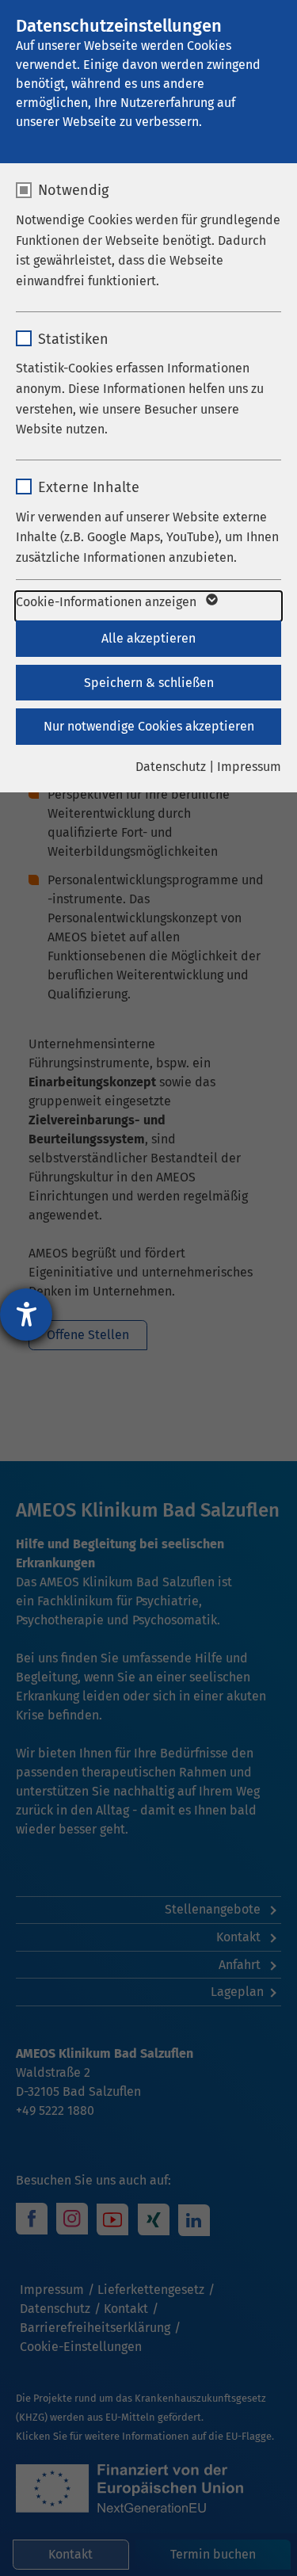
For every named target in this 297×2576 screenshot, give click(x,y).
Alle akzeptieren (148, 638)
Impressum (249, 767)
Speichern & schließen (149, 683)
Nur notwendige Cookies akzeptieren (149, 726)
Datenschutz (171, 767)
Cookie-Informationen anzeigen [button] (108, 602)
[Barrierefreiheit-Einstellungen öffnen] (26, 1315)
